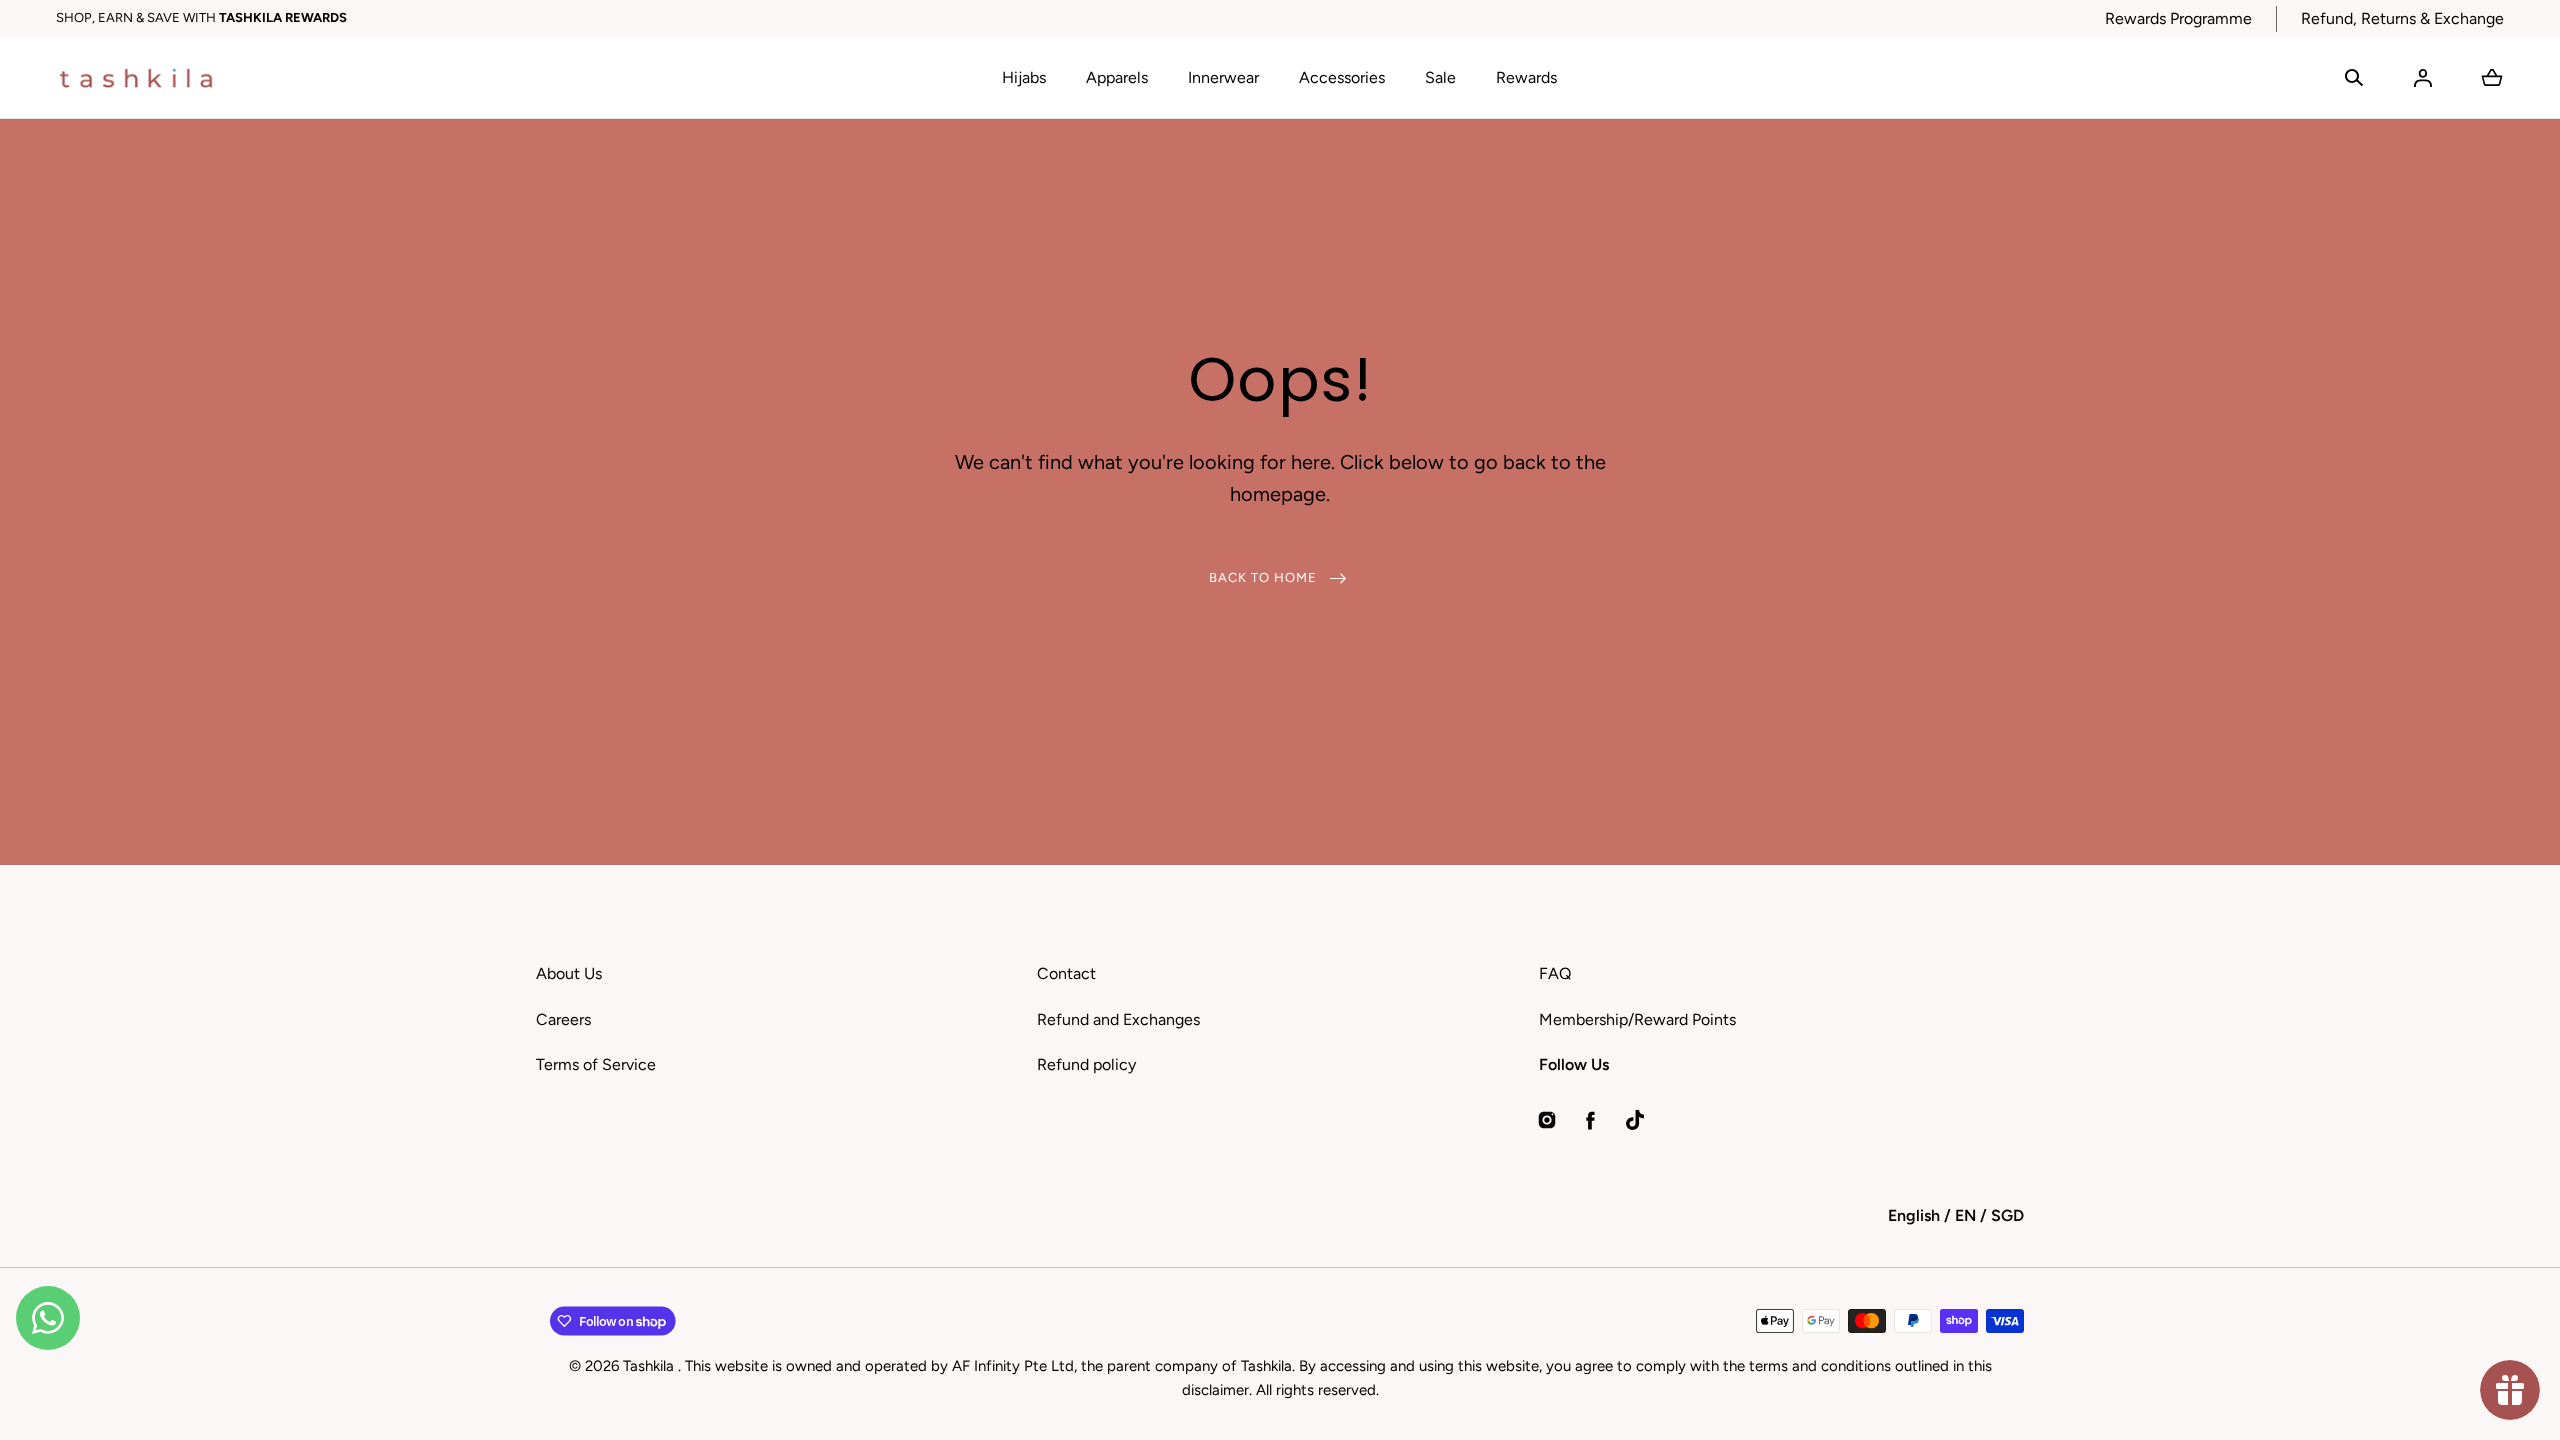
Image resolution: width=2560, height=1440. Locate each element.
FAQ (1555, 973)
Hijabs (1024, 77)
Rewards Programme (2178, 18)
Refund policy (1086, 1064)
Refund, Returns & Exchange (2402, 18)
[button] (2354, 78)
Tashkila (650, 1366)
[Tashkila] (136, 78)
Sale (1440, 77)
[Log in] (2423, 78)
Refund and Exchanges (1118, 1019)
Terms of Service (596, 1064)
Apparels (1117, 77)
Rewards (1526, 77)
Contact (1066, 973)
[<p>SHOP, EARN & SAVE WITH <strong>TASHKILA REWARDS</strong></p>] (1068, 18)
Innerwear (1223, 77)
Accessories (1342, 77)
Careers (563, 1019)
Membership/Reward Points (1637, 1019)
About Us (569, 973)
